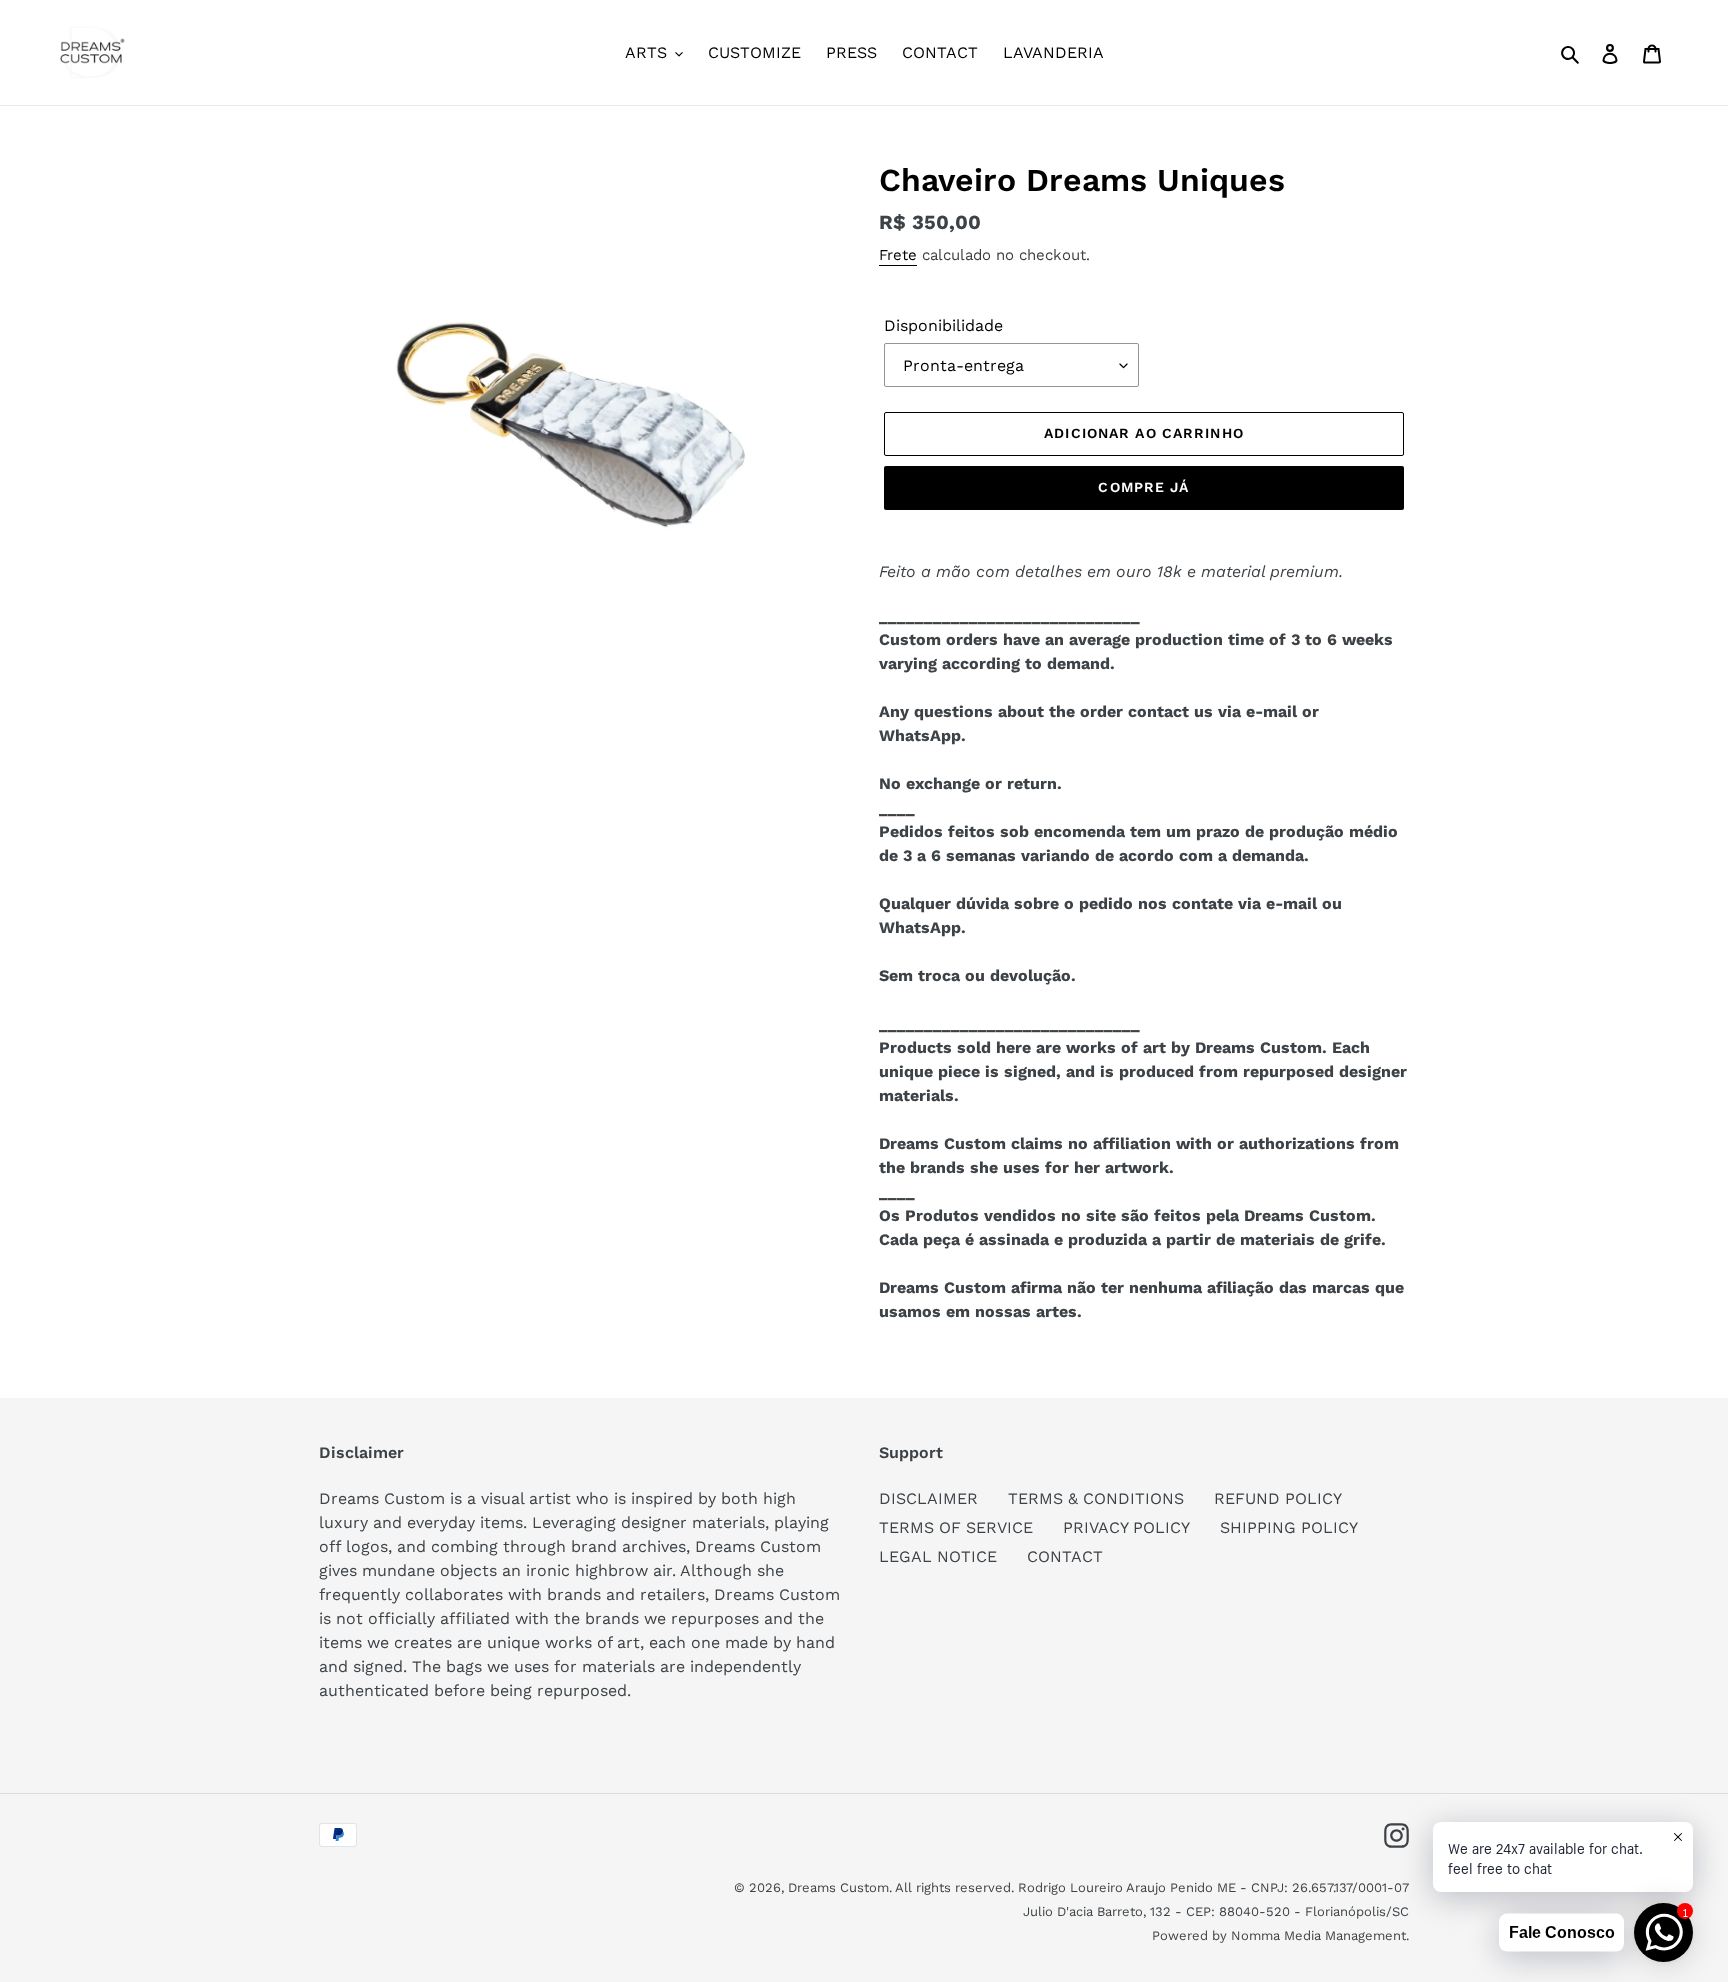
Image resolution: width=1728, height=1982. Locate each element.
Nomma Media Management (1318, 1935)
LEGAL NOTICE (938, 1556)
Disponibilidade (943, 325)
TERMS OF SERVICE (956, 1527)
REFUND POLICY (1278, 1498)
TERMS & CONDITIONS (1096, 1498)
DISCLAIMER (928, 1498)
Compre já (1143, 487)
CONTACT (1065, 1556)
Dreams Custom (838, 1887)
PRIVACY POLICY (1126, 1527)
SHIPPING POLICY (1289, 1527)
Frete (898, 255)
